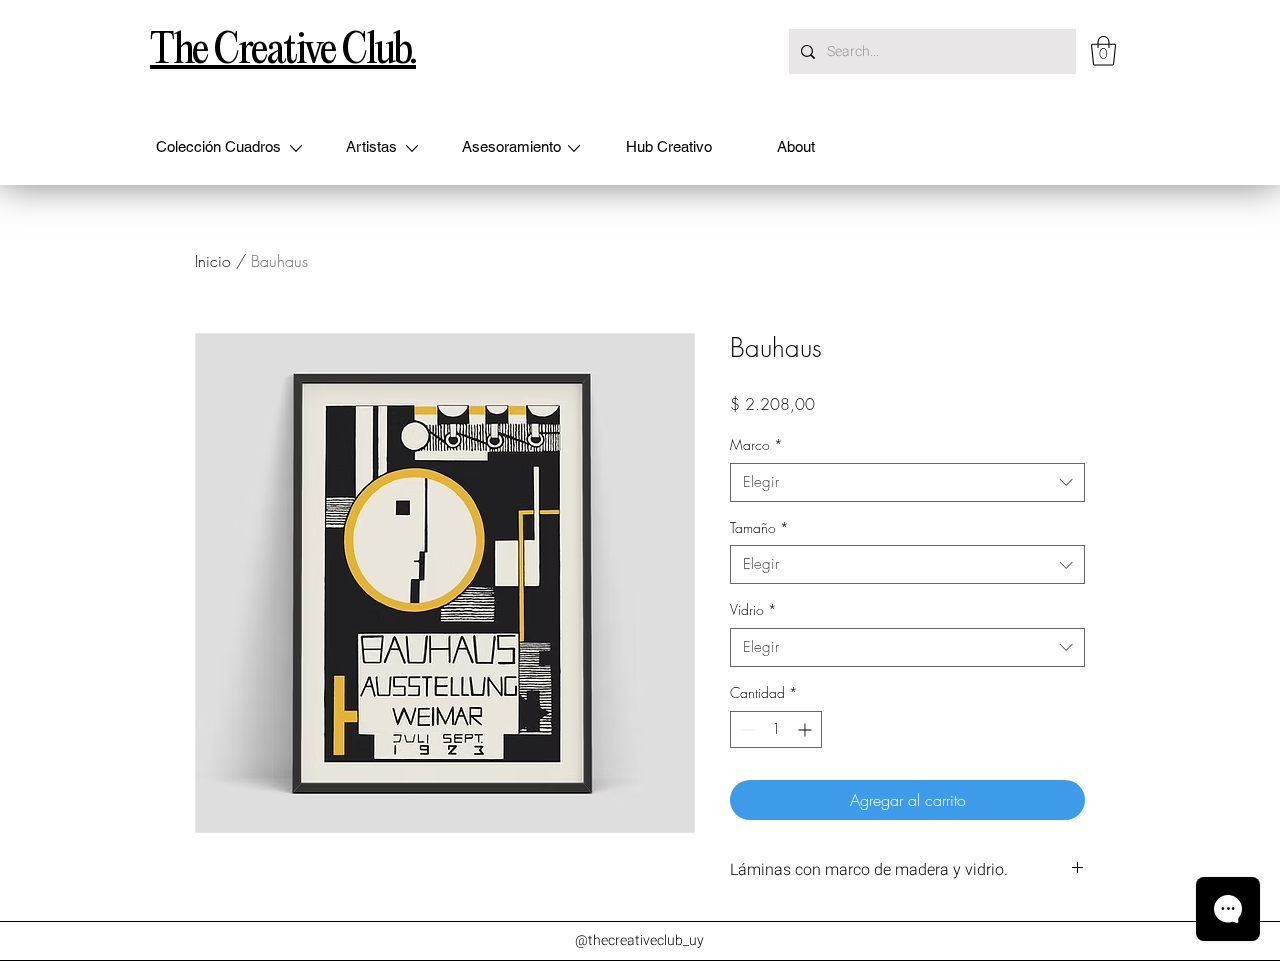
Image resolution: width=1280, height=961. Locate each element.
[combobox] (907, 482)
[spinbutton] (776, 729)
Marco (756, 444)
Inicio (213, 261)
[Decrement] (745, 729)
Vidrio (753, 609)
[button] (1103, 51)
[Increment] (806, 729)
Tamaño (759, 527)
